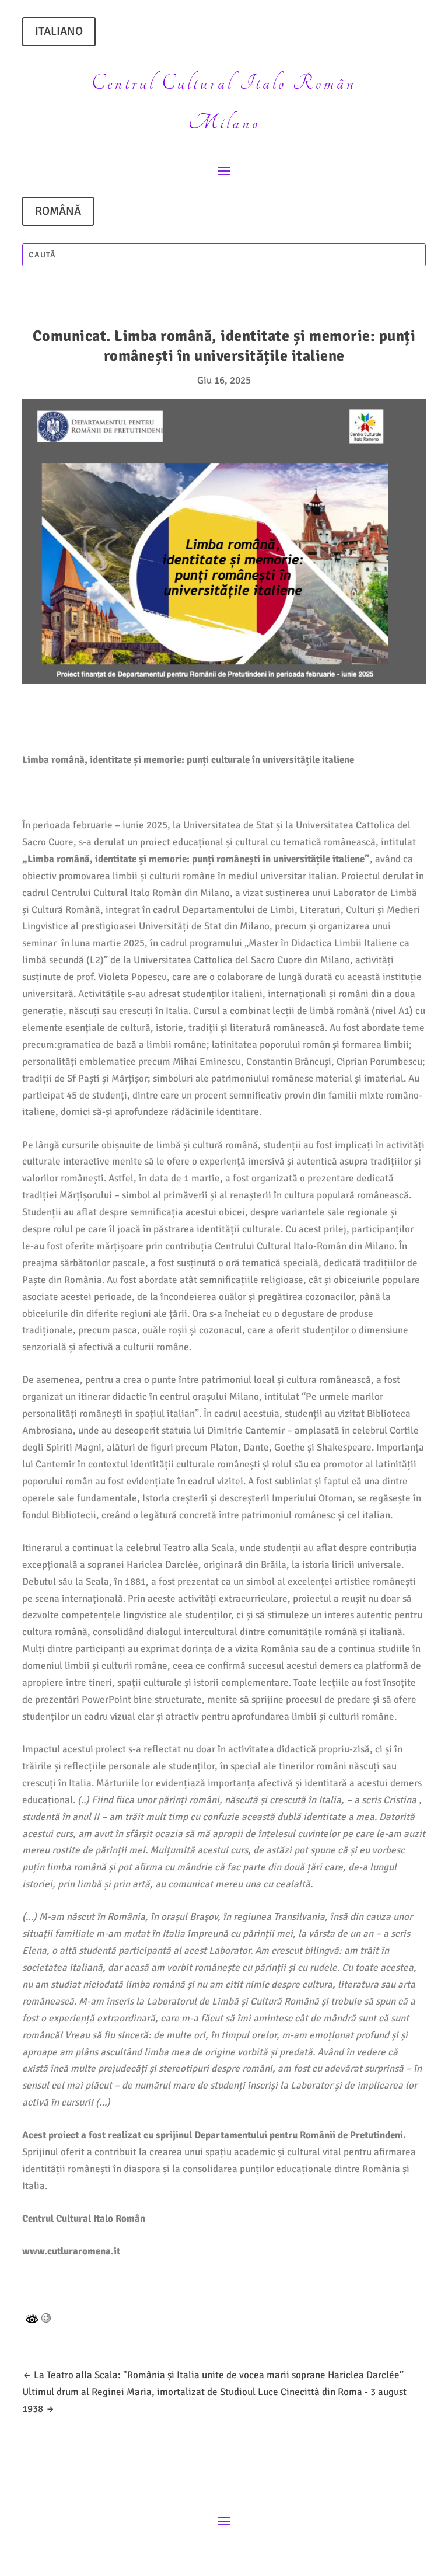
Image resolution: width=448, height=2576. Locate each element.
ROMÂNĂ (58, 211)
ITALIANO (59, 31)
